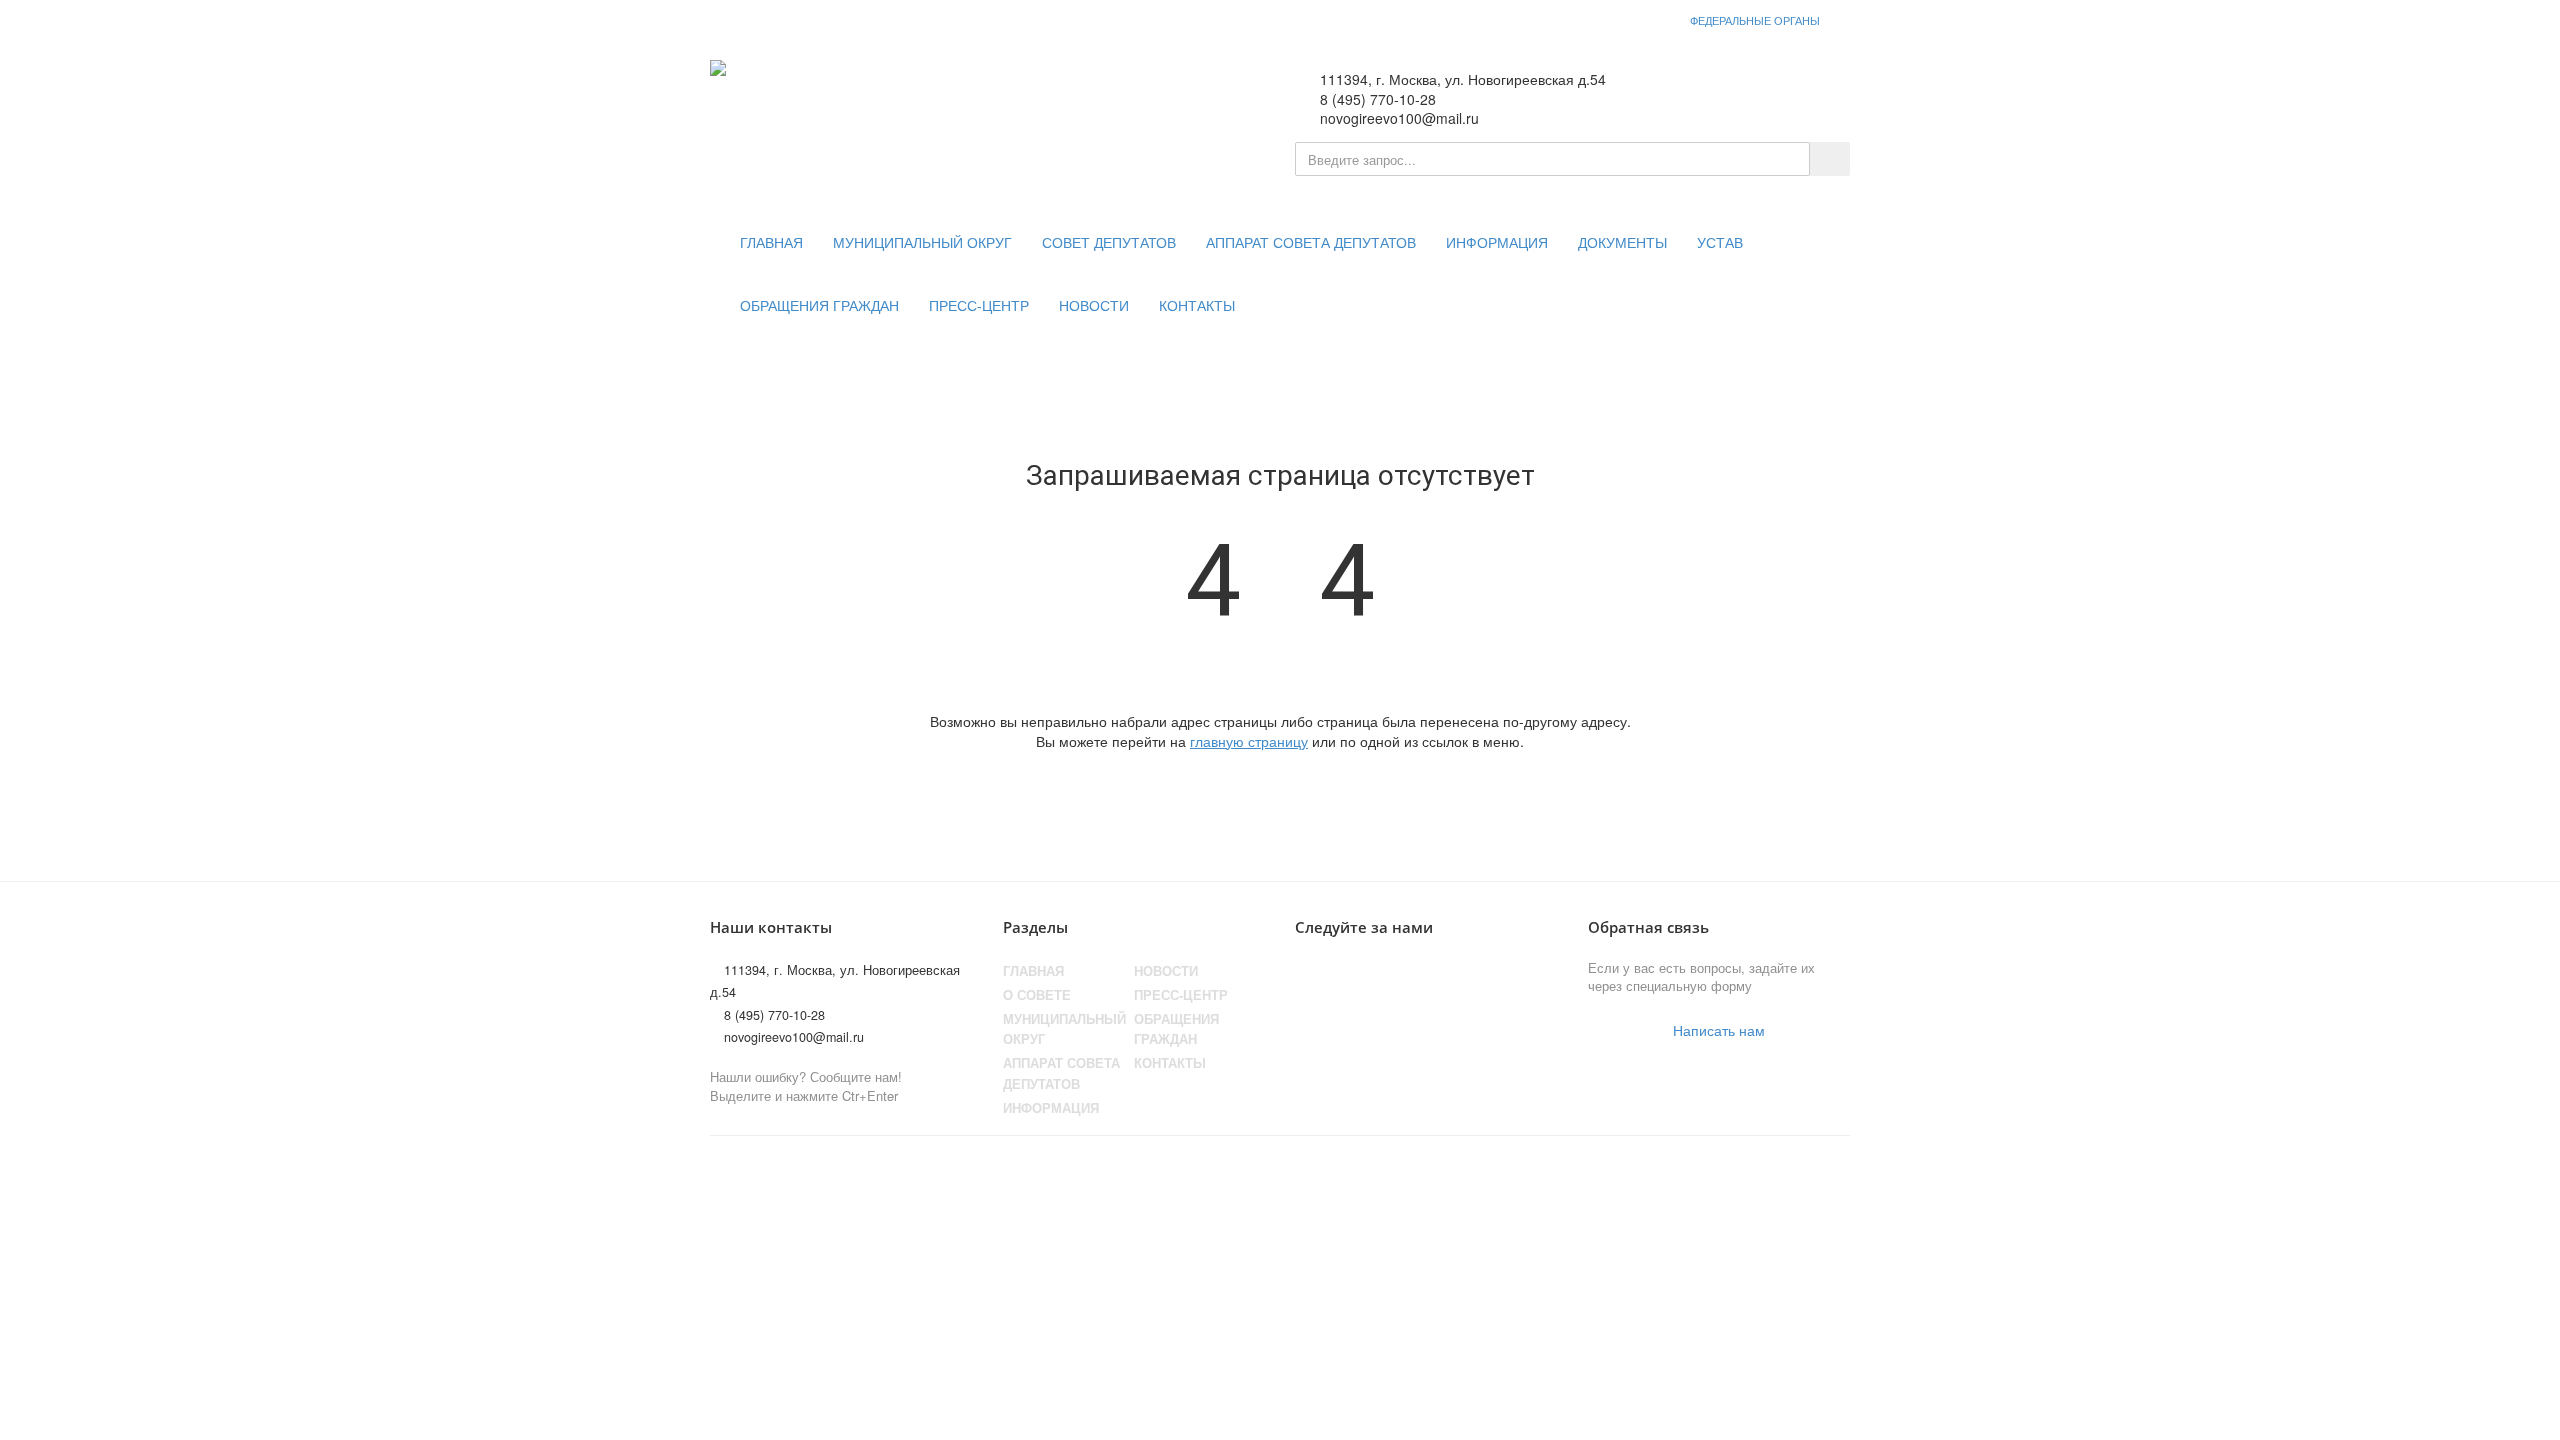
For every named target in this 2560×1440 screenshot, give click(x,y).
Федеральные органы (1755, 20)
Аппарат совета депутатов (1311, 243)
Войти (1809, 91)
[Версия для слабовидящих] (1745, 91)
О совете (1037, 995)
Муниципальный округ (922, 243)
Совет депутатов (1109, 243)
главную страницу (1249, 741)
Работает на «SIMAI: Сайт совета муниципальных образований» (1640, 1173)
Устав (1720, 243)
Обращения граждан (819, 306)
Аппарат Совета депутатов (1061, 1073)
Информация (1497, 243)
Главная (771, 243)
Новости (1094, 306)
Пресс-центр (979, 306)
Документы (1622, 243)
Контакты (1197, 306)
